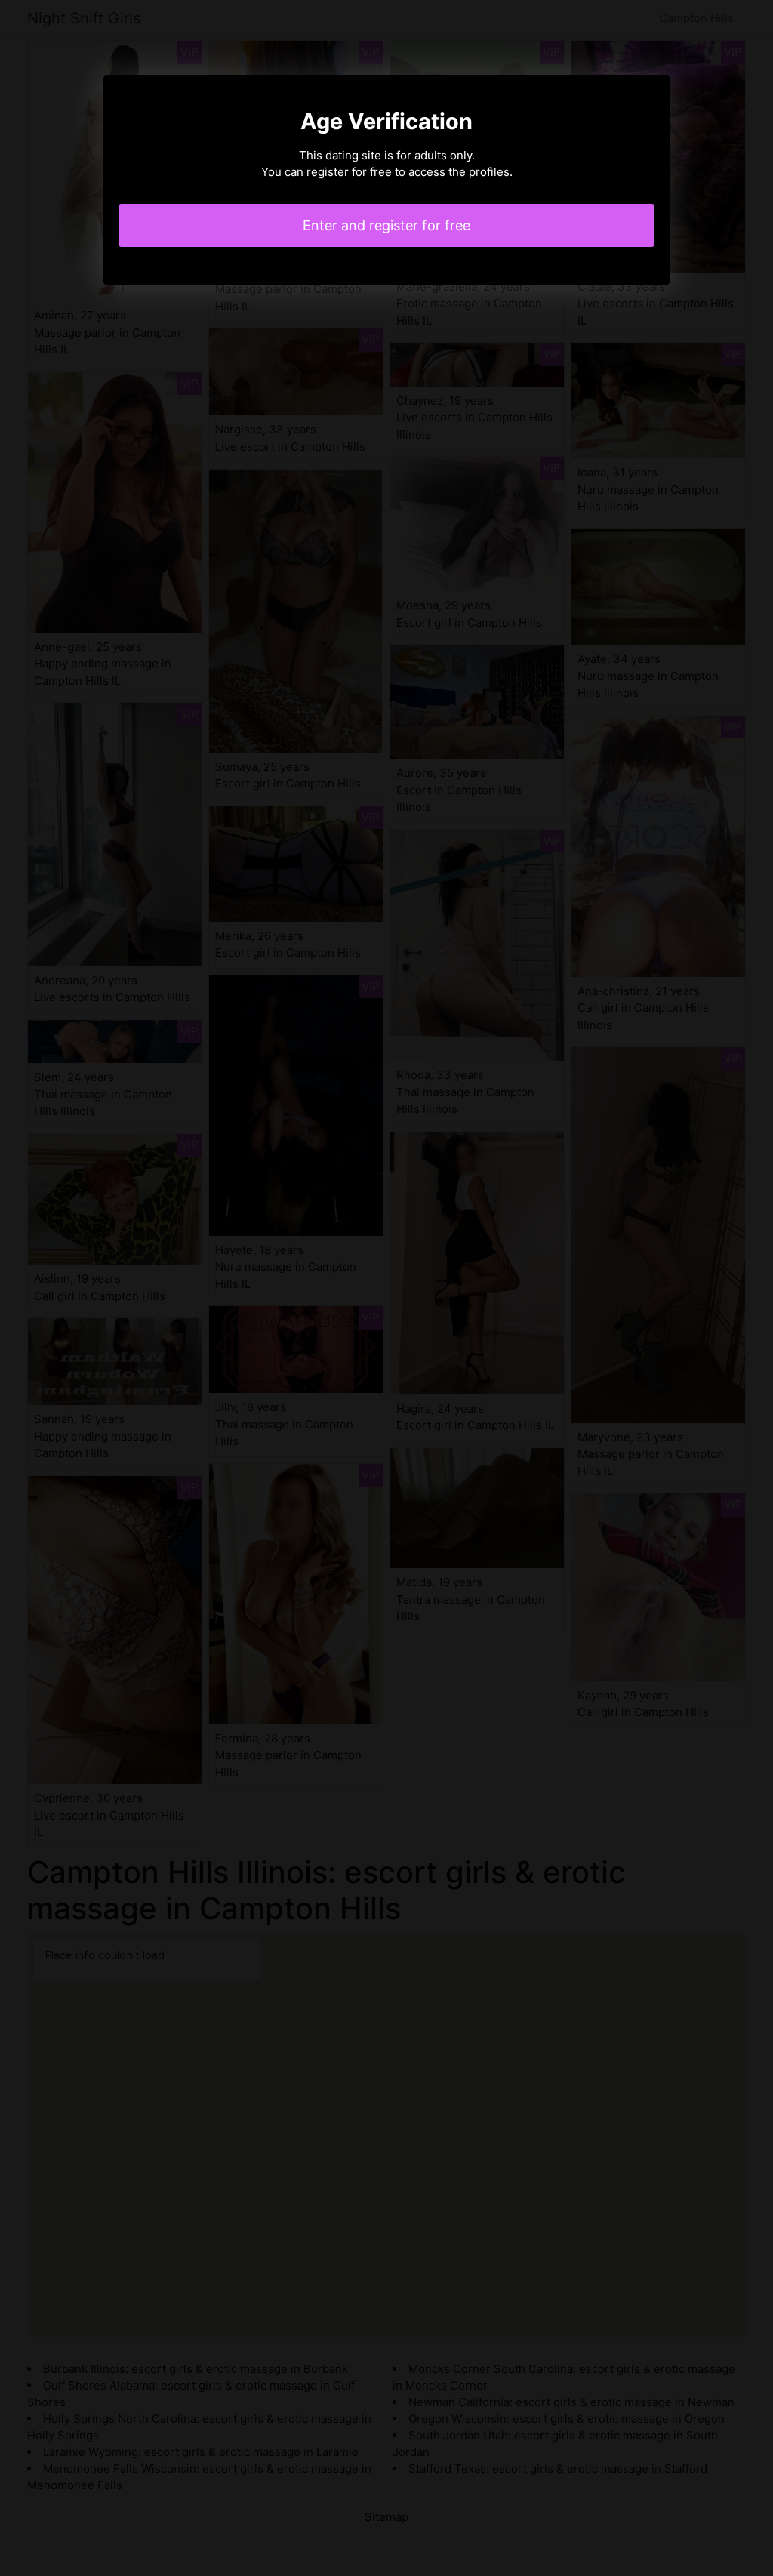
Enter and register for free (386, 225)
